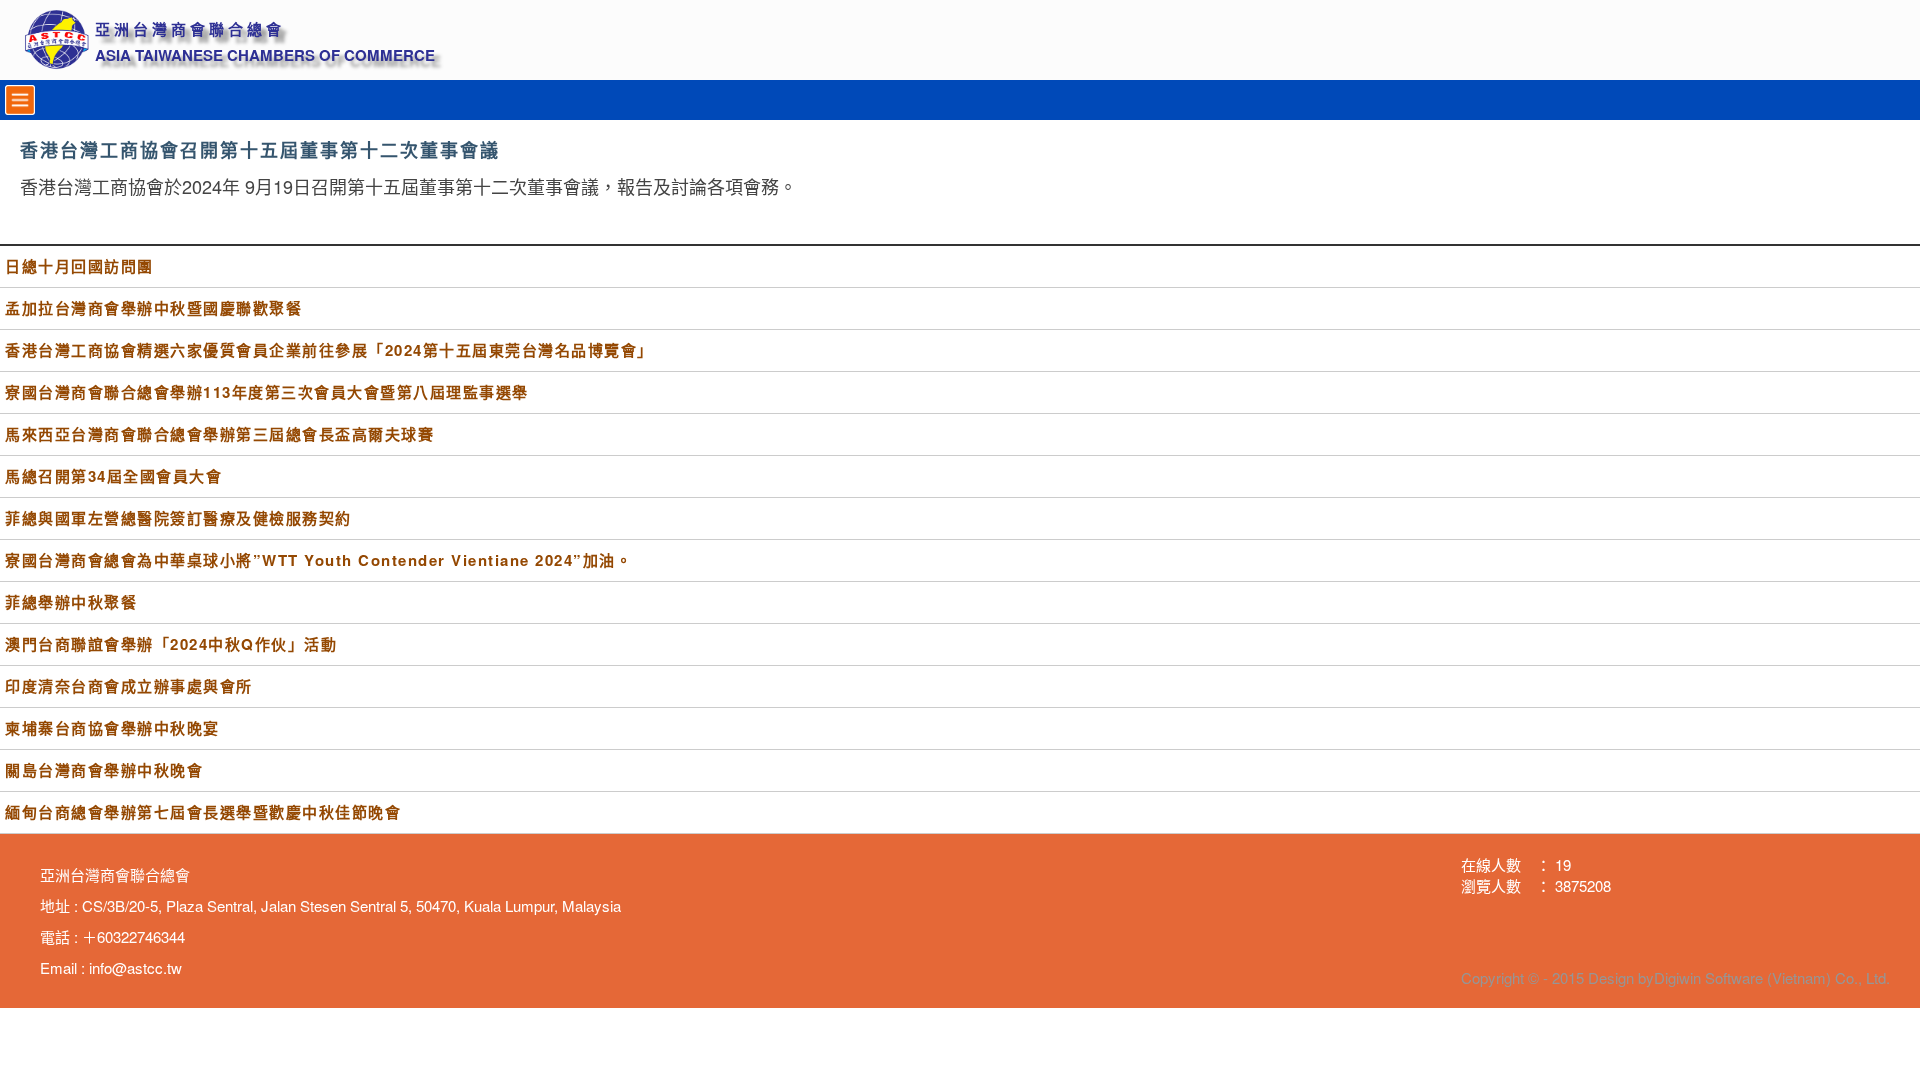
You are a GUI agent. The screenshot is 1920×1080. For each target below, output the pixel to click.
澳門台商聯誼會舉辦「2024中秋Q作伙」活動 (171, 644)
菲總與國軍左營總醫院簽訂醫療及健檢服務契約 (178, 518)
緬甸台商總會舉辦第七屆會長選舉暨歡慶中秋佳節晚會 (203, 812)
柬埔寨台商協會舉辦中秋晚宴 (112, 728)
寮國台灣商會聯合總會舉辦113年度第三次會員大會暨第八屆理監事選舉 (267, 392)
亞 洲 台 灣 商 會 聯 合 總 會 (188, 29)
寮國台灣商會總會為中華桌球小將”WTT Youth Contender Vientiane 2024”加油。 (318, 560)
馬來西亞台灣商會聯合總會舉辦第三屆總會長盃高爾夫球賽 (219, 434)
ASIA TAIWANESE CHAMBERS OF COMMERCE (265, 55)
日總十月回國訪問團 (79, 266)
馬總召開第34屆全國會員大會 (113, 476)
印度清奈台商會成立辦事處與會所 (129, 686)
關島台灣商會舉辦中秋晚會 (104, 770)
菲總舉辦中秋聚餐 (71, 602)
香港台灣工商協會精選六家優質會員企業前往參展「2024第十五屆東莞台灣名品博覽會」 (329, 350)
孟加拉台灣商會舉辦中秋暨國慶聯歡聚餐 (153, 308)
